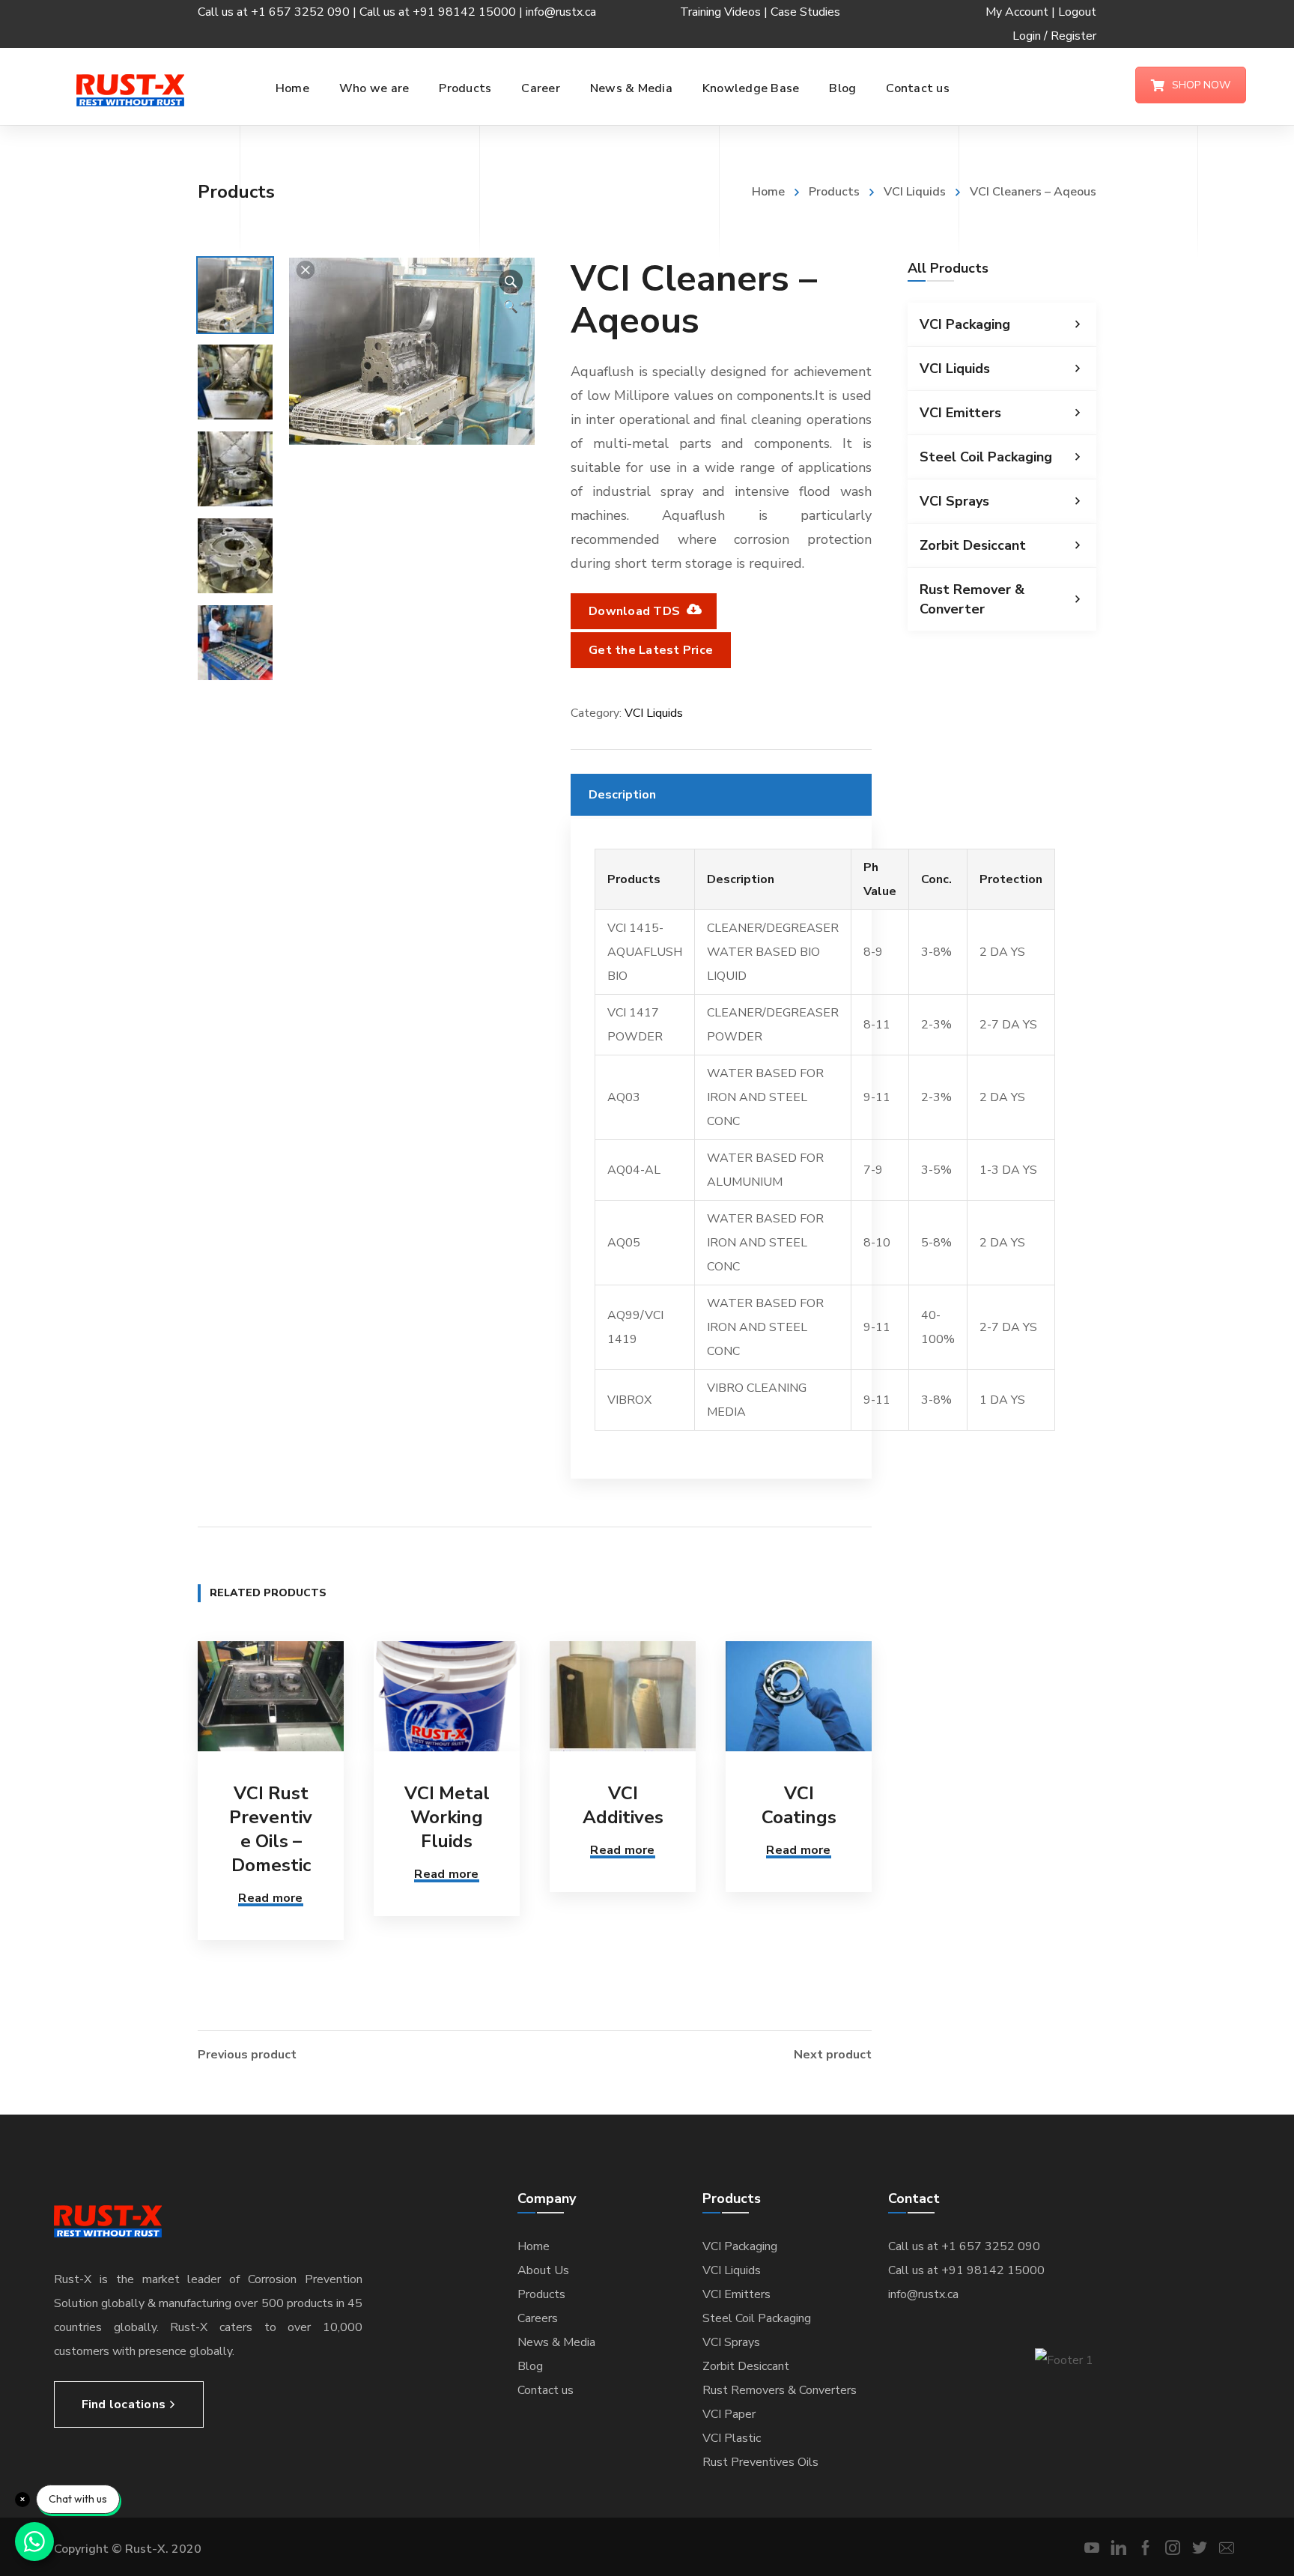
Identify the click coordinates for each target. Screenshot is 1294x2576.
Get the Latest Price (651, 650)
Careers (538, 2318)
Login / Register (1054, 36)
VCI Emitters (960, 413)
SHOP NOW (1201, 85)
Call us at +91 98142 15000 (966, 2270)
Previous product (247, 2055)
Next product (833, 2055)
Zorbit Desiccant (973, 545)
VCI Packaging (965, 324)
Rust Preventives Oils (760, 2462)
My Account (1017, 12)
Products (834, 192)
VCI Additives (623, 1805)
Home (768, 192)
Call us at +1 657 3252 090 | (279, 12)
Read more (270, 1898)
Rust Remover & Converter (972, 599)
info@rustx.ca (561, 12)
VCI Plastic (732, 2438)
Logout (1077, 12)
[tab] (721, 795)
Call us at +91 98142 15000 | (443, 12)
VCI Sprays (954, 501)
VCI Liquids (915, 192)
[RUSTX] (130, 90)
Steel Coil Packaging (986, 457)
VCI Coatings (799, 1805)
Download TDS (636, 611)
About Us (543, 2270)
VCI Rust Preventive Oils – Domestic (271, 1829)
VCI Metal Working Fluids (447, 1817)
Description (622, 795)
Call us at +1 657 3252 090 (964, 2246)
